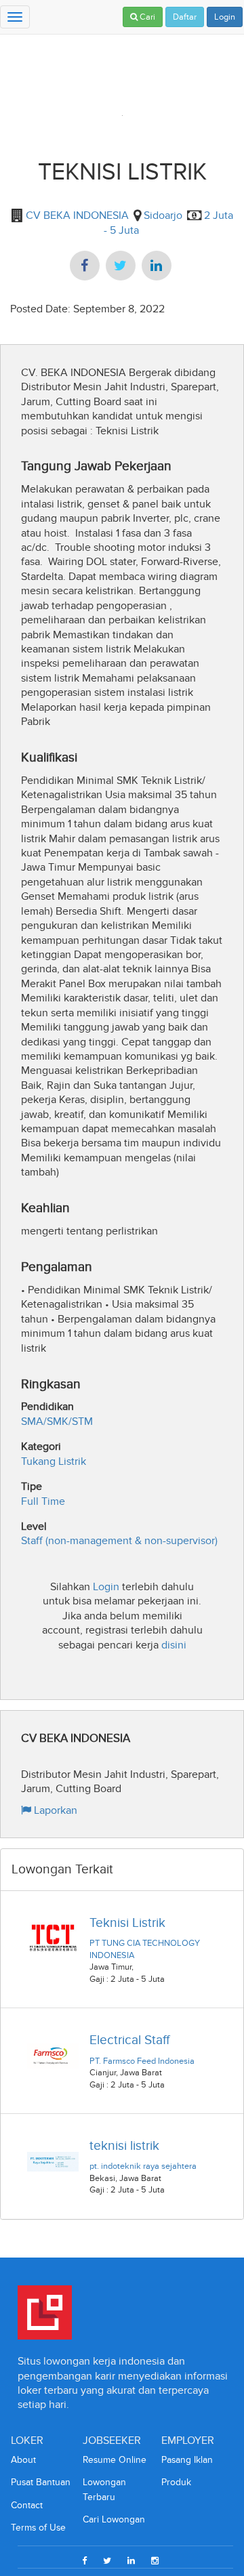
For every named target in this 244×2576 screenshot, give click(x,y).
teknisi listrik (124, 2145)
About (23, 2460)
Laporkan (54, 1810)
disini (174, 1645)
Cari (146, 17)
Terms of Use (38, 2528)
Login (225, 17)
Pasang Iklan (187, 2460)
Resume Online (115, 2460)
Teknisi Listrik (127, 1923)
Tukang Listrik (54, 1461)
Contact (27, 2505)
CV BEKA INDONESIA (76, 215)
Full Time (43, 1501)
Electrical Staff (129, 2040)
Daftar (185, 17)
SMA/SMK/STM (57, 1421)
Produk (176, 2482)
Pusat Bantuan (41, 2482)
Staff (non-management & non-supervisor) (119, 1540)
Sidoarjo (163, 215)
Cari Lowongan (114, 2519)
